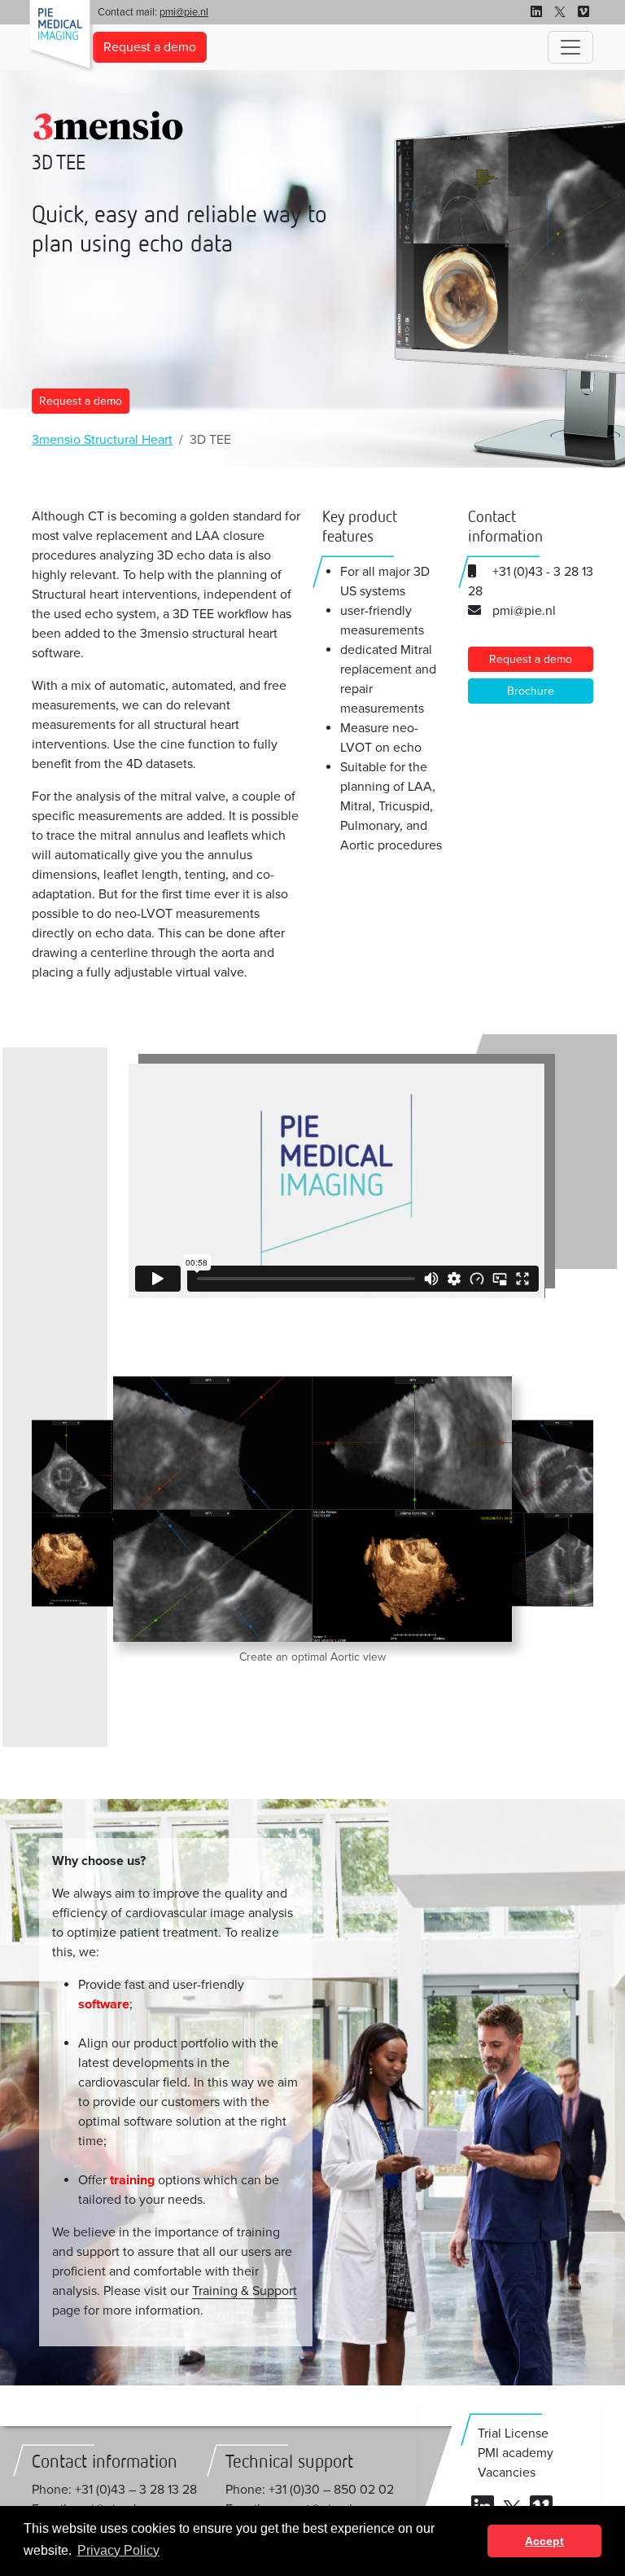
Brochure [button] (531, 691)
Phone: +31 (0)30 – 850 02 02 (310, 2490)
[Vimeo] (583, 12)
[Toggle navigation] (570, 47)
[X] (560, 12)
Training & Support (245, 2291)
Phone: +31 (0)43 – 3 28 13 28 (114, 2490)
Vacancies (507, 2473)
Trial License (513, 2433)
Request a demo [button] (150, 47)
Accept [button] (544, 2541)
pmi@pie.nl (184, 12)
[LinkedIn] (536, 12)
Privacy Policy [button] (118, 2550)
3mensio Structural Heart (102, 440)
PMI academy (516, 2453)
